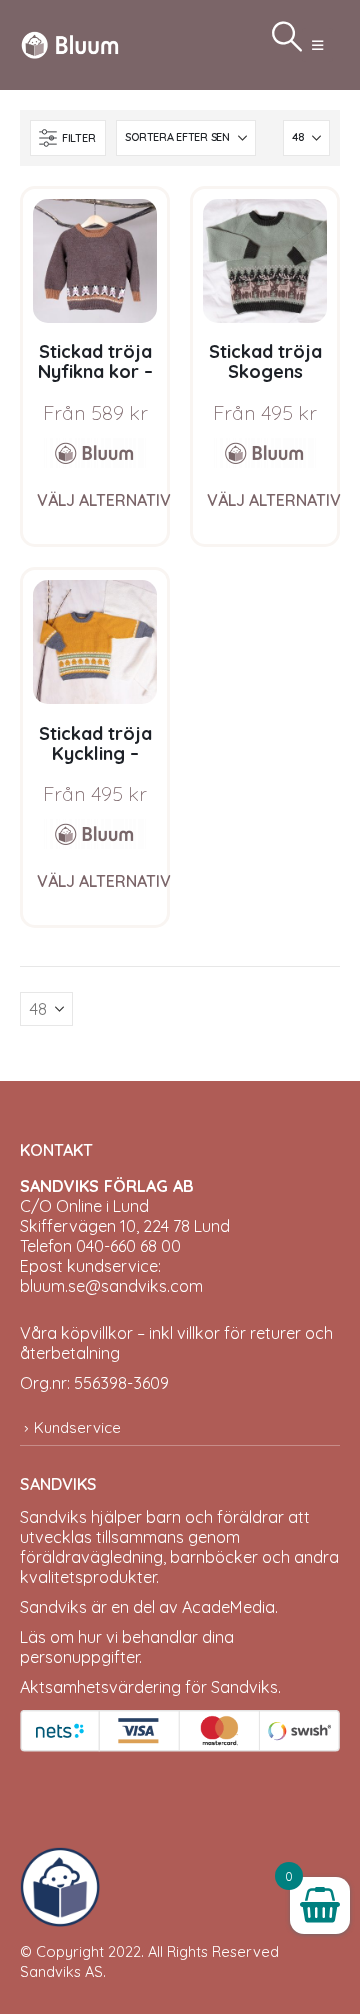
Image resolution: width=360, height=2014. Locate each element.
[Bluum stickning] (95, 453)
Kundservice (77, 1427)
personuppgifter (79, 1657)
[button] (317, 45)
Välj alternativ (104, 500)
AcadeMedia (228, 1607)
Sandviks (53, 1517)
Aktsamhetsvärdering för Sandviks (149, 1687)
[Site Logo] (70, 44)
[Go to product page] (95, 261)
